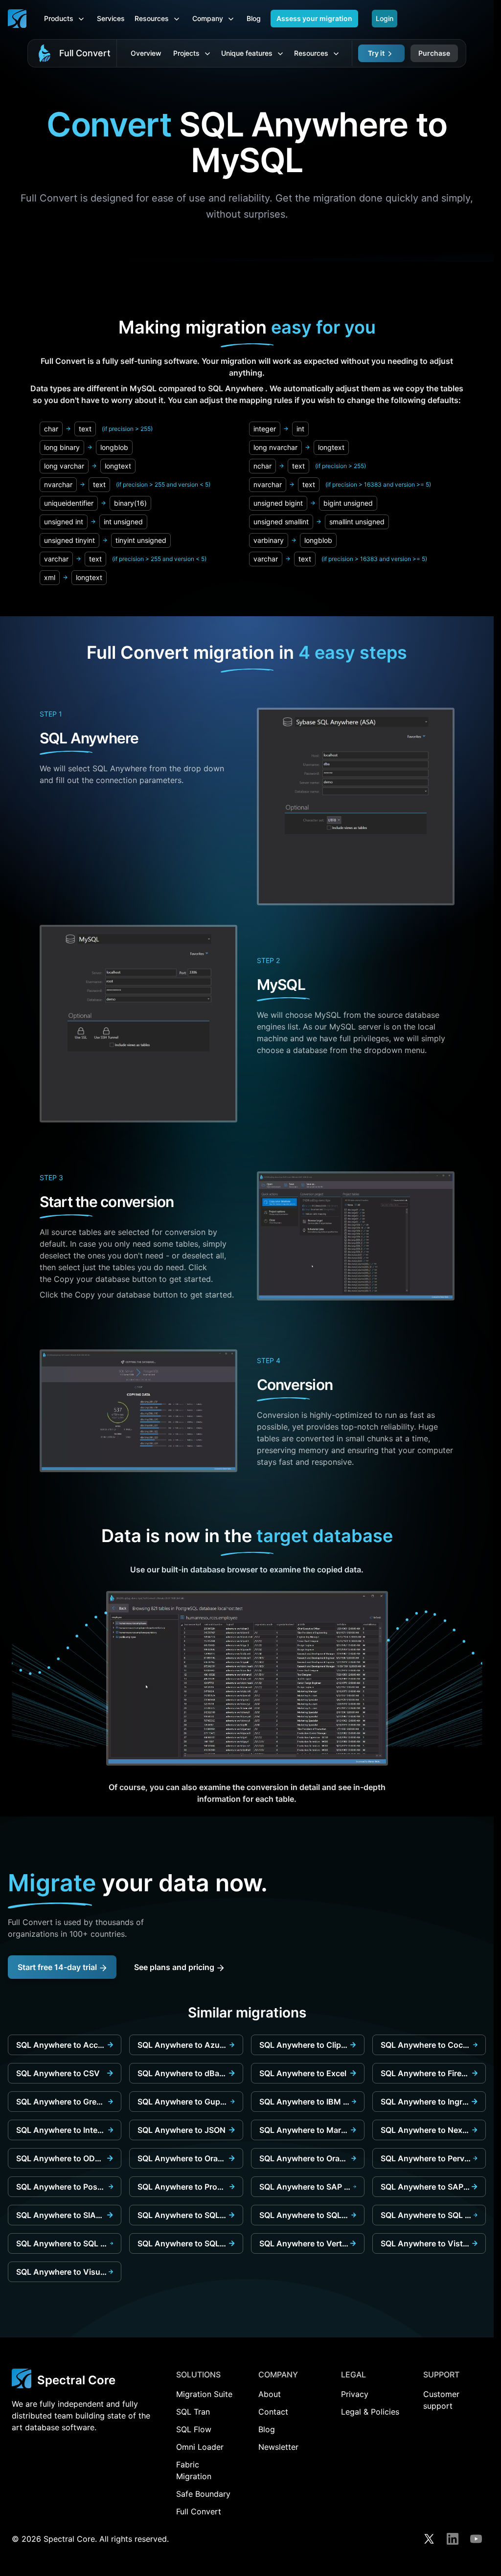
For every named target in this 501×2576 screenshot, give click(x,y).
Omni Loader (200, 2447)
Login (385, 18)
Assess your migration (314, 18)
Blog (254, 18)
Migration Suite (204, 2394)
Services (111, 18)
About (270, 2394)
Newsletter (278, 2447)
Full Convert (85, 53)
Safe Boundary (203, 2494)
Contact (273, 2412)
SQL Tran (193, 2412)
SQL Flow (194, 2429)
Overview (146, 53)
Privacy (355, 2394)
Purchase (434, 53)
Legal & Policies (370, 2412)
